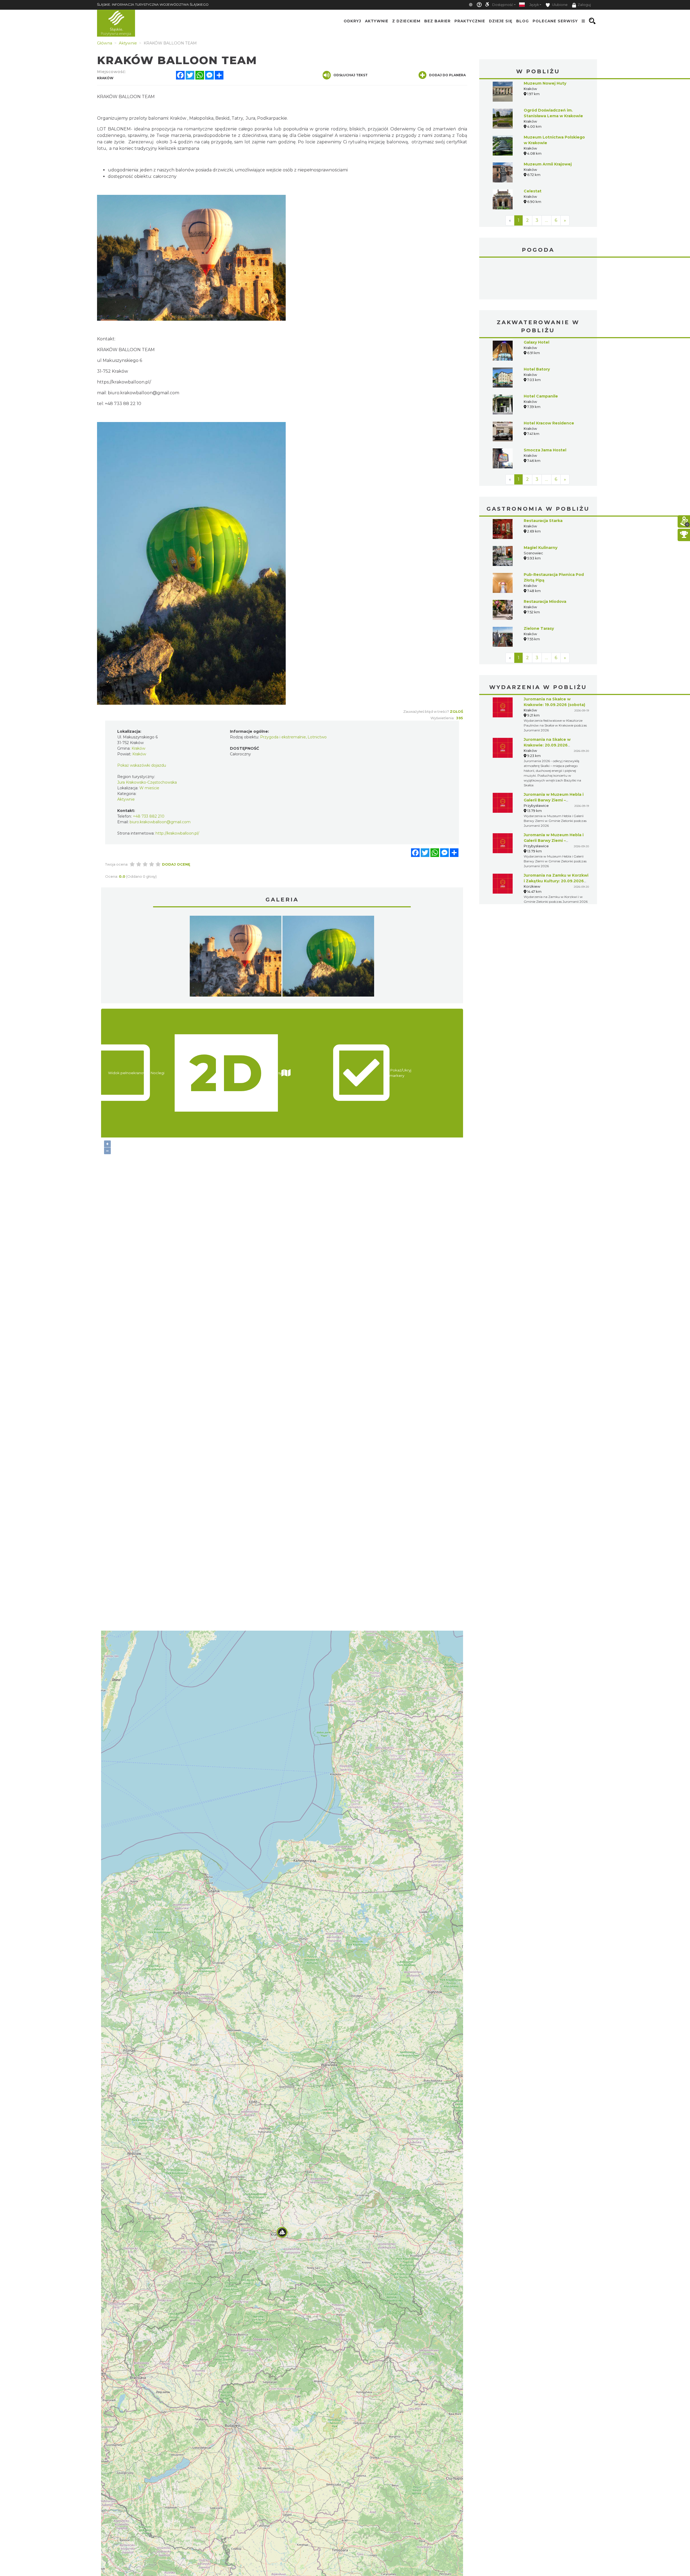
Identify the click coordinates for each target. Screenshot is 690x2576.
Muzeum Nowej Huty (545, 83)
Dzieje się (501, 21)
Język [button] (534, 5)
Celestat (533, 191)
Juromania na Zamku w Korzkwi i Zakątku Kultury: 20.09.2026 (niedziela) (556, 841)
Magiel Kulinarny (541, 507)
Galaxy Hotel (537, 302)
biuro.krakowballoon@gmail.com (144, 393)
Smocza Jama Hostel (545, 410)
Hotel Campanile (541, 356)
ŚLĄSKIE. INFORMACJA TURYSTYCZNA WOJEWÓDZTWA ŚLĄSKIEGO (153, 4)
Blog (522, 21)
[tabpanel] (236, 957)
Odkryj (352, 21)
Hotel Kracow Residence (549, 383)
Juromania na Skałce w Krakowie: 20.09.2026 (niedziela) (547, 705)
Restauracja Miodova (545, 561)
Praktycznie (470, 21)
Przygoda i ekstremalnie (283, 737)
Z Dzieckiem (406, 21)
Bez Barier (437, 21)
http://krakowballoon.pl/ (177, 833)
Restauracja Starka (543, 480)
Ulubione (559, 5)
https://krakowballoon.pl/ (124, 382)
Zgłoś (456, 711)
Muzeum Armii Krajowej (548, 164)
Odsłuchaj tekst (351, 75)
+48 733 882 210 (149, 816)
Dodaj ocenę (176, 864)
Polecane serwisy (555, 21)
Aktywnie (377, 21)
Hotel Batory (537, 329)
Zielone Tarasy (539, 588)
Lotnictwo (317, 737)
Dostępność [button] (503, 5)
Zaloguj (584, 5)
